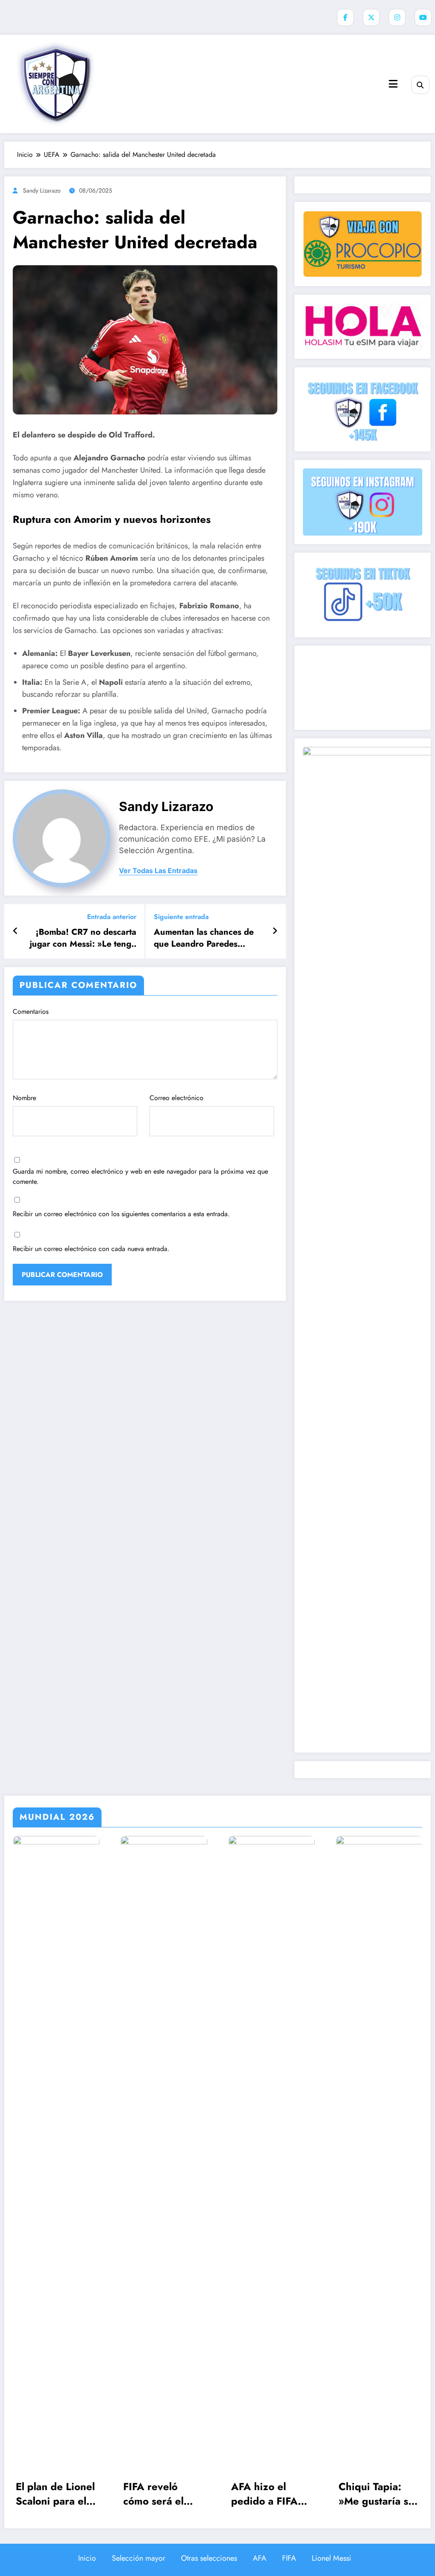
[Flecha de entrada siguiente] (275, 931)
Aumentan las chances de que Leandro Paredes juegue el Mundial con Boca (209, 938)
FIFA (289, 2558)
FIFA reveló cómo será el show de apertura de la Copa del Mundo (56, 2494)
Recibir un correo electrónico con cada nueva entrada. (91, 1249)
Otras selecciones (209, 2558)
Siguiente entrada (181, 917)
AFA (260, 2558)
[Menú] (393, 84)
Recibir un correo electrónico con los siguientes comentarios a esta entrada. (121, 1214)
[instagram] (397, 17)
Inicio (87, 2558)
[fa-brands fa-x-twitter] (371, 17)
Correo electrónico (177, 1098)
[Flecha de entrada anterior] (16, 931)
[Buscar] (420, 85)
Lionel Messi (332, 2558)
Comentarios (31, 1011)
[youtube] (423, 17)
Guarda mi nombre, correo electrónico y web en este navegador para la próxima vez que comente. (140, 1176)
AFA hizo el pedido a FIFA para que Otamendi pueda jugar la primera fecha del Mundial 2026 (164, 2494)
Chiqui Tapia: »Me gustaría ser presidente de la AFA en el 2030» (271, 2494)
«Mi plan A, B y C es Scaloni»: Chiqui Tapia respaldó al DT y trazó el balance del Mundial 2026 (377, 2494)
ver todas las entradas (158, 871)
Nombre (24, 1098)
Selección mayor (138, 2558)
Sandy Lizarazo (42, 190)
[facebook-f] (345, 17)
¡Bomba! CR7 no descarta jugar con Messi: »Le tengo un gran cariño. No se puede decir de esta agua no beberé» (83, 938)
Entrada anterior (112, 917)
